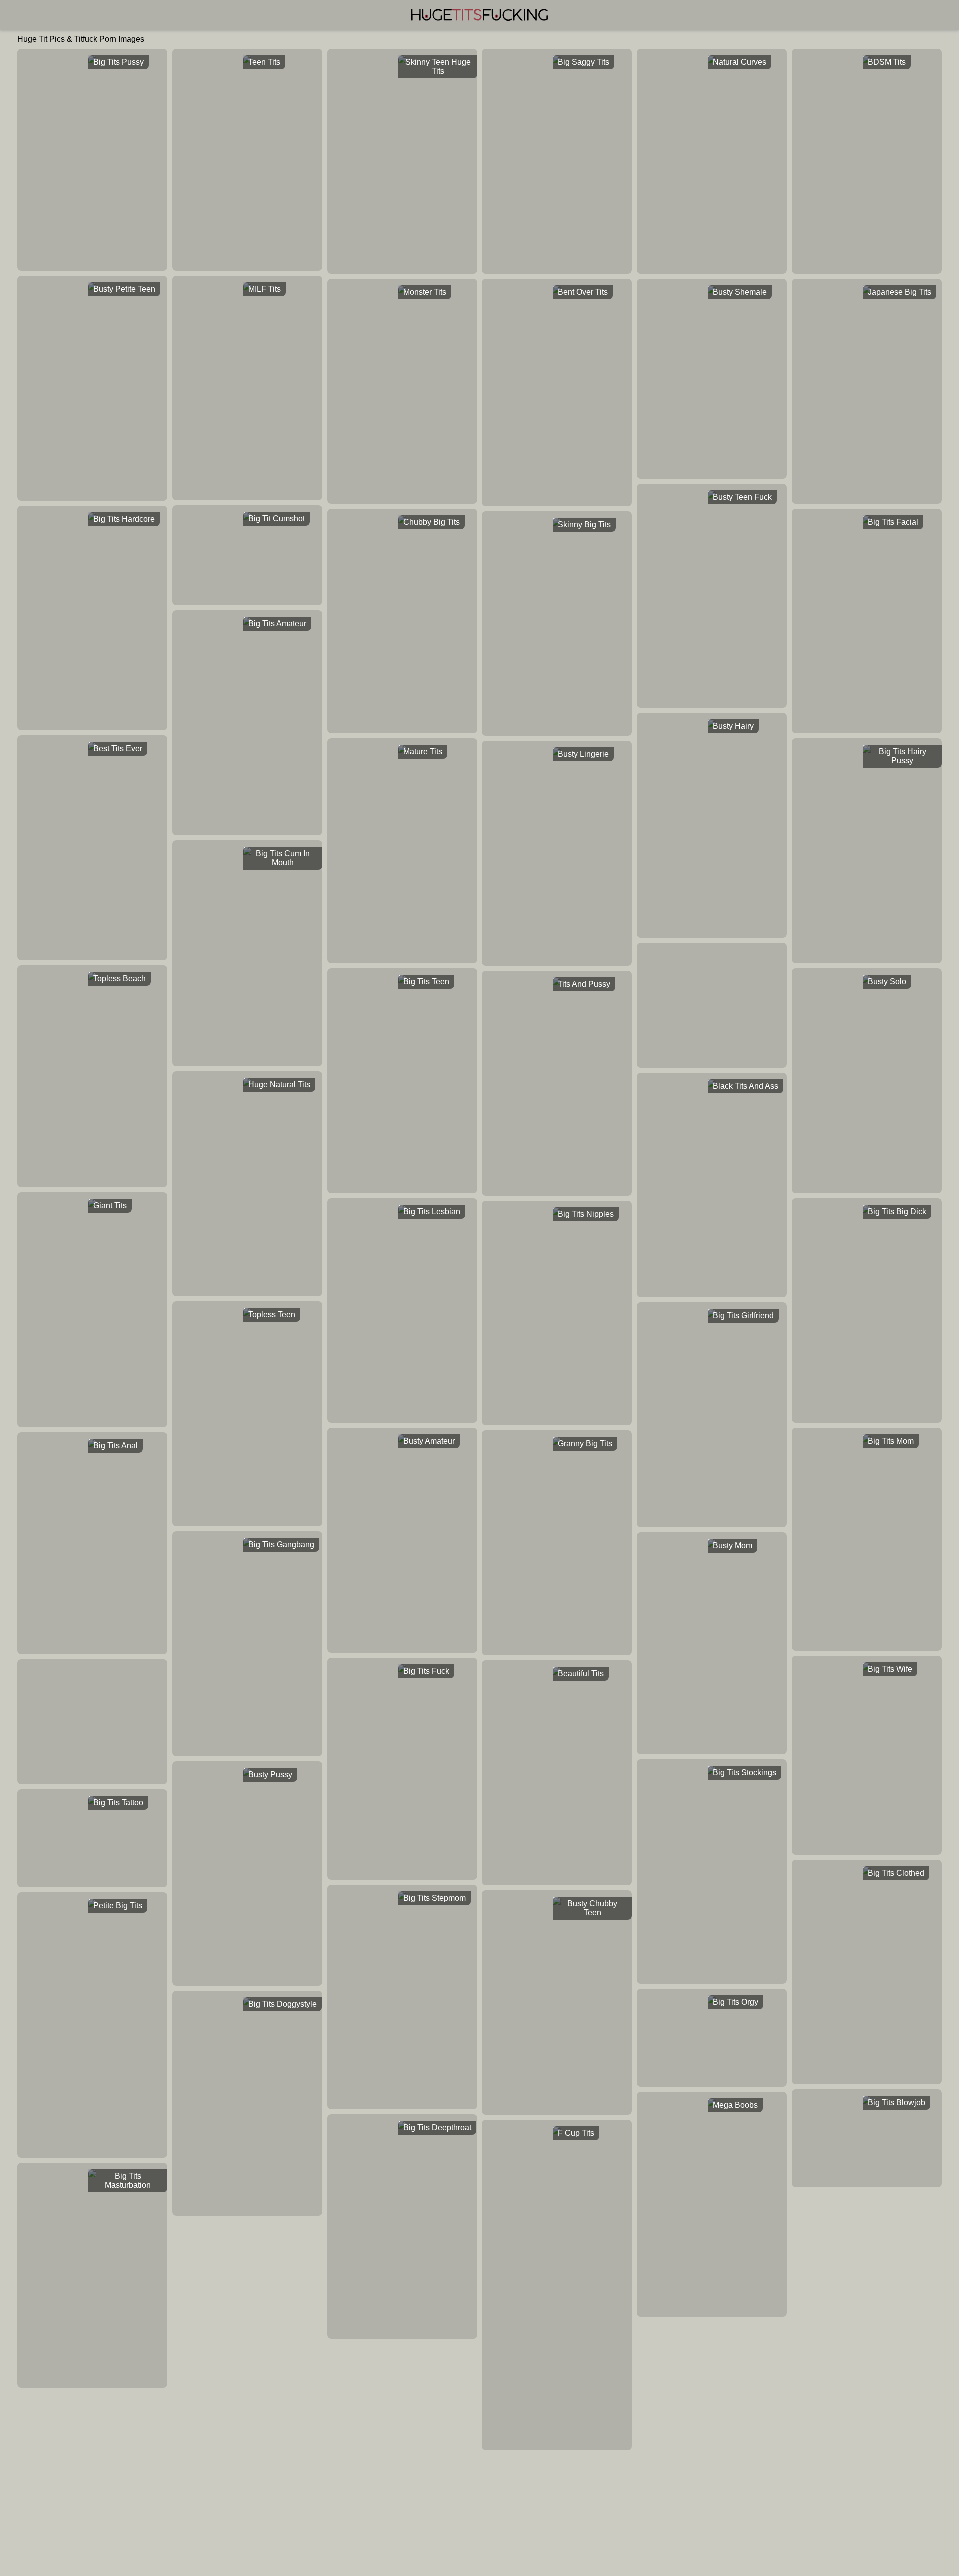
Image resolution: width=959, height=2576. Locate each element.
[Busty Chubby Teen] (557, 1901)
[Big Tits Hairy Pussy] (867, 749)
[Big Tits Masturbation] (92, 2173)
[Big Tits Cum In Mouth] (247, 851)
